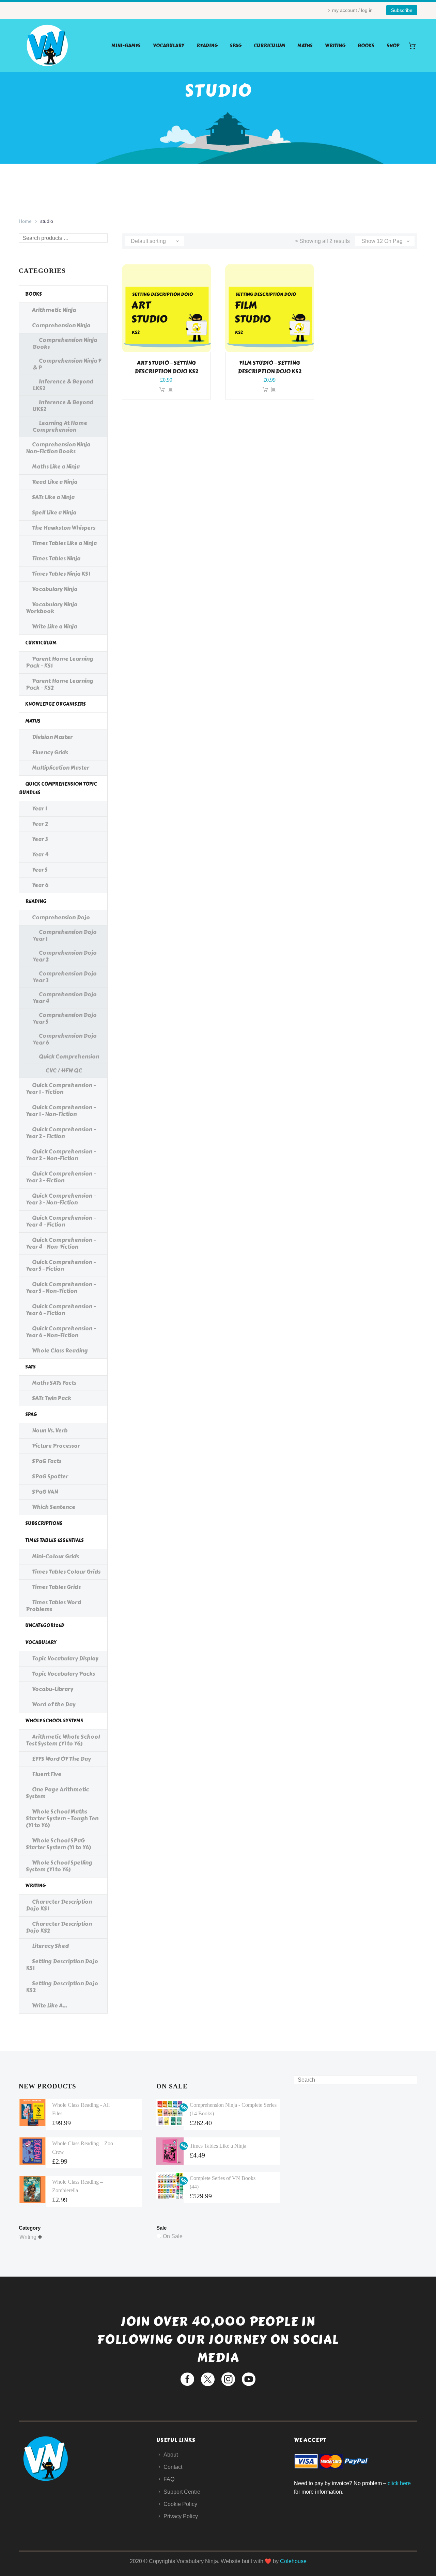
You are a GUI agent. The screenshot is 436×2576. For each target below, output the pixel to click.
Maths (305, 46)
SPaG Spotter (50, 1476)
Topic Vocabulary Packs (64, 1674)
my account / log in (352, 10)
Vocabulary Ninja (55, 589)
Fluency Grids (50, 752)
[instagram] (228, 2379)
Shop (393, 46)
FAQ (169, 2479)
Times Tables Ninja (56, 559)
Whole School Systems (54, 1721)
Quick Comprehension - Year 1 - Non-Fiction (61, 1111)
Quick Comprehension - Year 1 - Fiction (61, 1089)
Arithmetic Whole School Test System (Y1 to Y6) (63, 1740)
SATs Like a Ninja (53, 497)
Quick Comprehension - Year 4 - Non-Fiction (61, 1243)
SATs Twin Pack (52, 1398)
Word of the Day (54, 1704)
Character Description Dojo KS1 (59, 1905)
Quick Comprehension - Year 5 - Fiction (61, 1266)
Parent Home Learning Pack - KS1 (60, 662)
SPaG (236, 46)
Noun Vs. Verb (50, 1431)
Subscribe (402, 10)
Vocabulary (169, 46)
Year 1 (39, 809)
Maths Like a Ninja (56, 467)
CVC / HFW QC (64, 1071)
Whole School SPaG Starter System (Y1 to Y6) (58, 1844)
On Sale (173, 2236)
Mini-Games (126, 46)
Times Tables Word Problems (53, 1606)
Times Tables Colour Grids (66, 1572)
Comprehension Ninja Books (65, 343)
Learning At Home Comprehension (60, 426)
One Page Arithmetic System (57, 1793)
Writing (335, 46)
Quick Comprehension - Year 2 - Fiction (61, 1133)
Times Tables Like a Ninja (64, 543)
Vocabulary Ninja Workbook (52, 608)
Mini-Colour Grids (56, 1556)
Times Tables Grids (56, 1587)
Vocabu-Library (53, 1689)
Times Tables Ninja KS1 (61, 574)
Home (25, 221)
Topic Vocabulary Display (65, 1659)
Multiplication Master (61, 768)
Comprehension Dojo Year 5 (65, 1019)
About (171, 2455)
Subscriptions (44, 1523)
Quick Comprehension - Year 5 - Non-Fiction (61, 1288)
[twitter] (208, 2379)
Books (366, 46)
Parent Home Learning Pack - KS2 (60, 684)
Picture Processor (56, 1446)
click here (399, 2483)
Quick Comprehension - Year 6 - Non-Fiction (61, 1332)
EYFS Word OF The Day (61, 1759)
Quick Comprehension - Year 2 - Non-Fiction (61, 1155)
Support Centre (182, 2492)
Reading (207, 46)
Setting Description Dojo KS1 (62, 1965)
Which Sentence (54, 1507)
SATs (30, 1367)
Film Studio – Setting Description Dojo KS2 (270, 367)
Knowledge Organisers (56, 704)
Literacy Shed (50, 1946)
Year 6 (40, 885)
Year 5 (40, 870)
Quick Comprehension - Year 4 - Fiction (61, 1221)
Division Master (52, 737)
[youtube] (249, 2379)
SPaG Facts (47, 1461)
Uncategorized (45, 1626)
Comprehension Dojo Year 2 (65, 956)
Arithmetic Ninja (54, 310)
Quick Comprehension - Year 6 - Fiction (61, 1310)
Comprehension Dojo (61, 917)
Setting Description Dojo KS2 (62, 1987)
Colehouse (293, 2561)
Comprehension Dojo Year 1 (65, 936)
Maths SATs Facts (54, 1383)
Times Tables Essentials (54, 1540)
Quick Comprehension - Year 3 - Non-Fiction (61, 1199)
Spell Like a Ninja (54, 513)
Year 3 (40, 839)
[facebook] (187, 2379)
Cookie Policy (180, 2504)
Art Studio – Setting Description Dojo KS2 (166, 367)
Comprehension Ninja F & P (67, 364)
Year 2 (40, 824)
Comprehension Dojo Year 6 (65, 1039)
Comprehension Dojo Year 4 (65, 998)
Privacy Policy (181, 2516)
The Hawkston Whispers (64, 528)
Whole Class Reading (60, 1351)
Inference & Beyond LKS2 (63, 385)
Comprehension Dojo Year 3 (65, 977)
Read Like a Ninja (55, 482)
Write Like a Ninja (54, 627)
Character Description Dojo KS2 (59, 1927)
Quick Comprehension (69, 1057)
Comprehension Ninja (61, 325)
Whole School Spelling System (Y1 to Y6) (59, 1866)
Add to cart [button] (162, 390)
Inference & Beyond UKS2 (63, 406)
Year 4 (40, 855)
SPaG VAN (45, 1492)
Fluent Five (47, 1774)
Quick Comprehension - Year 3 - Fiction (61, 1177)
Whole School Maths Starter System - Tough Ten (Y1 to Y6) (62, 1818)
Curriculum (269, 46)
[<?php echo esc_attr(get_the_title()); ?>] (170, 390)
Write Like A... (49, 2006)
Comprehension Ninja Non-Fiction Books (58, 448)
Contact (173, 2467)
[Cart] (415, 46)
